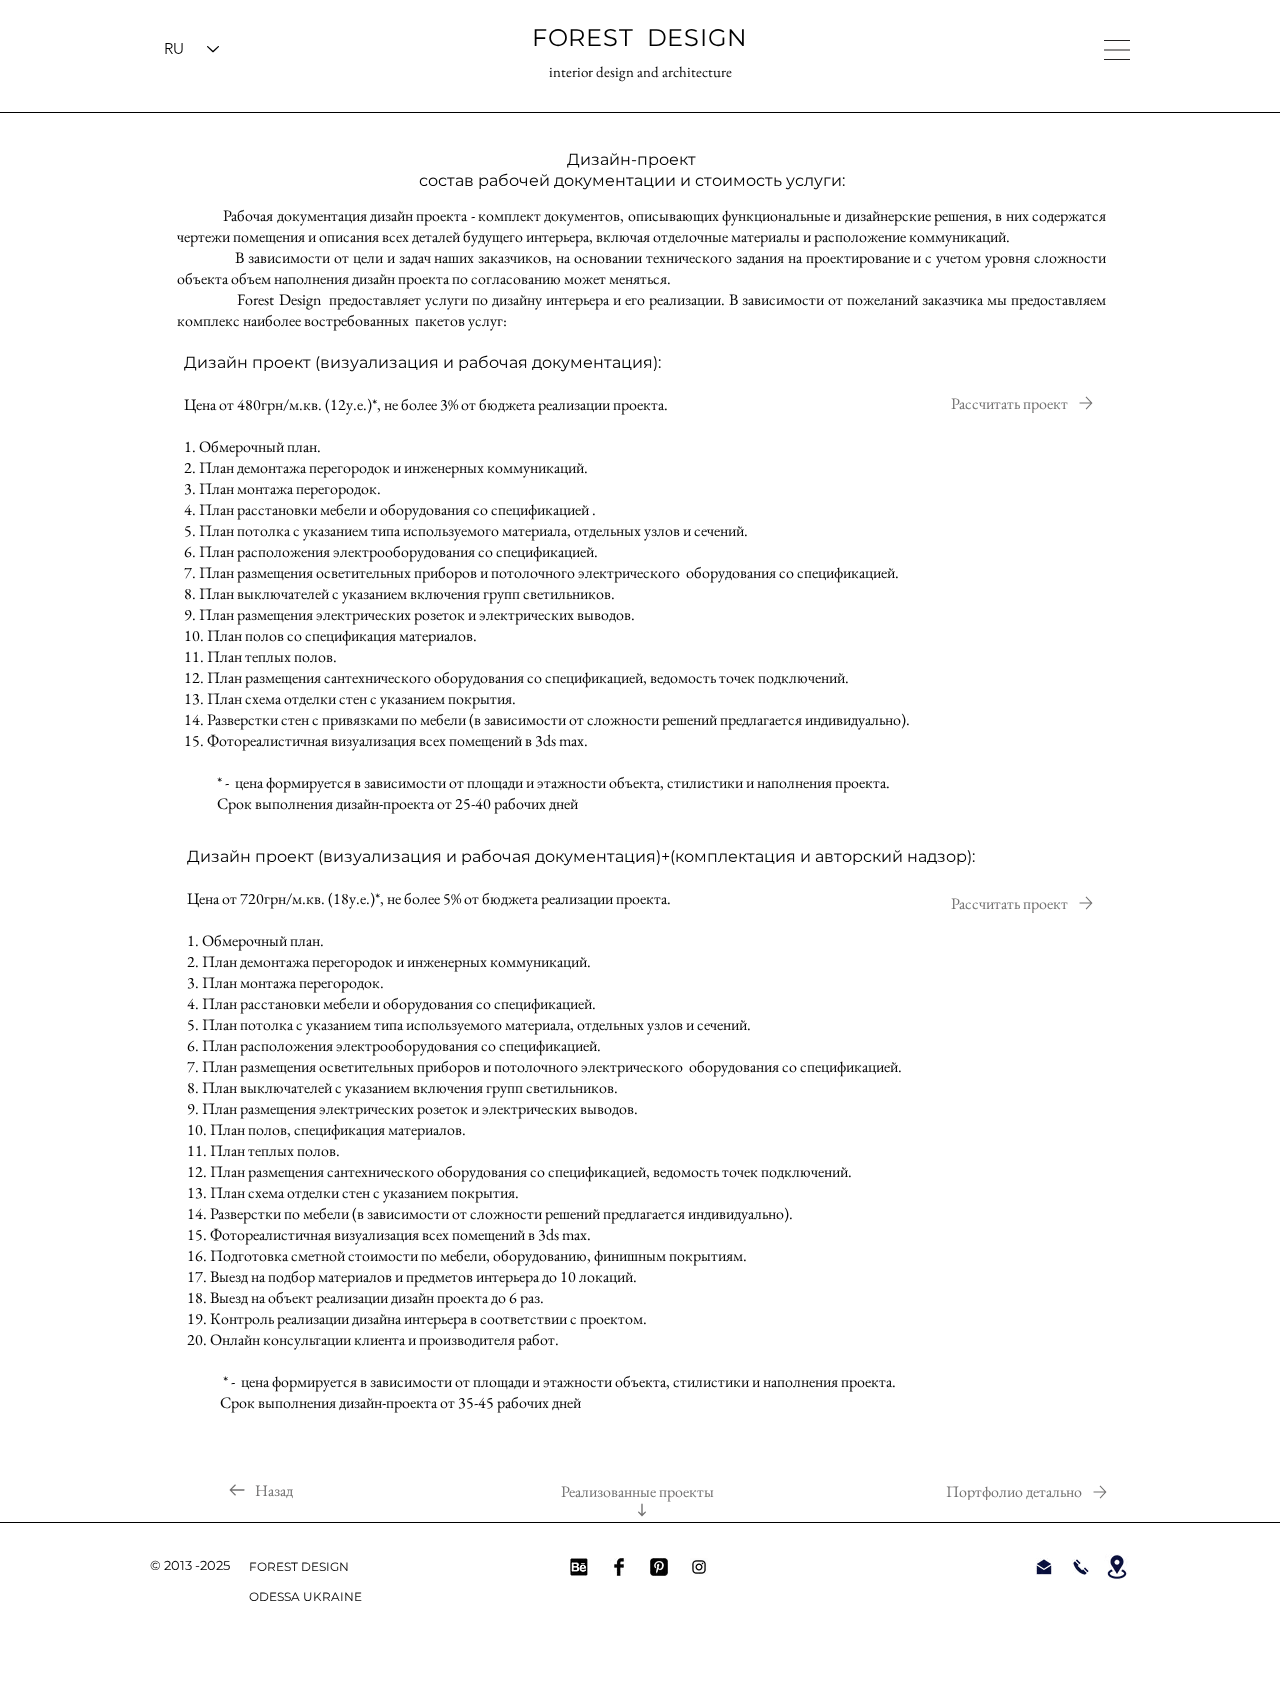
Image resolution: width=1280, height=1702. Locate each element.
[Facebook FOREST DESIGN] (619, 1567)
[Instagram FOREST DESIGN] (699, 1567)
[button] (1117, 50)
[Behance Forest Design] (579, 1567)
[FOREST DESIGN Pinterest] (659, 1567)
